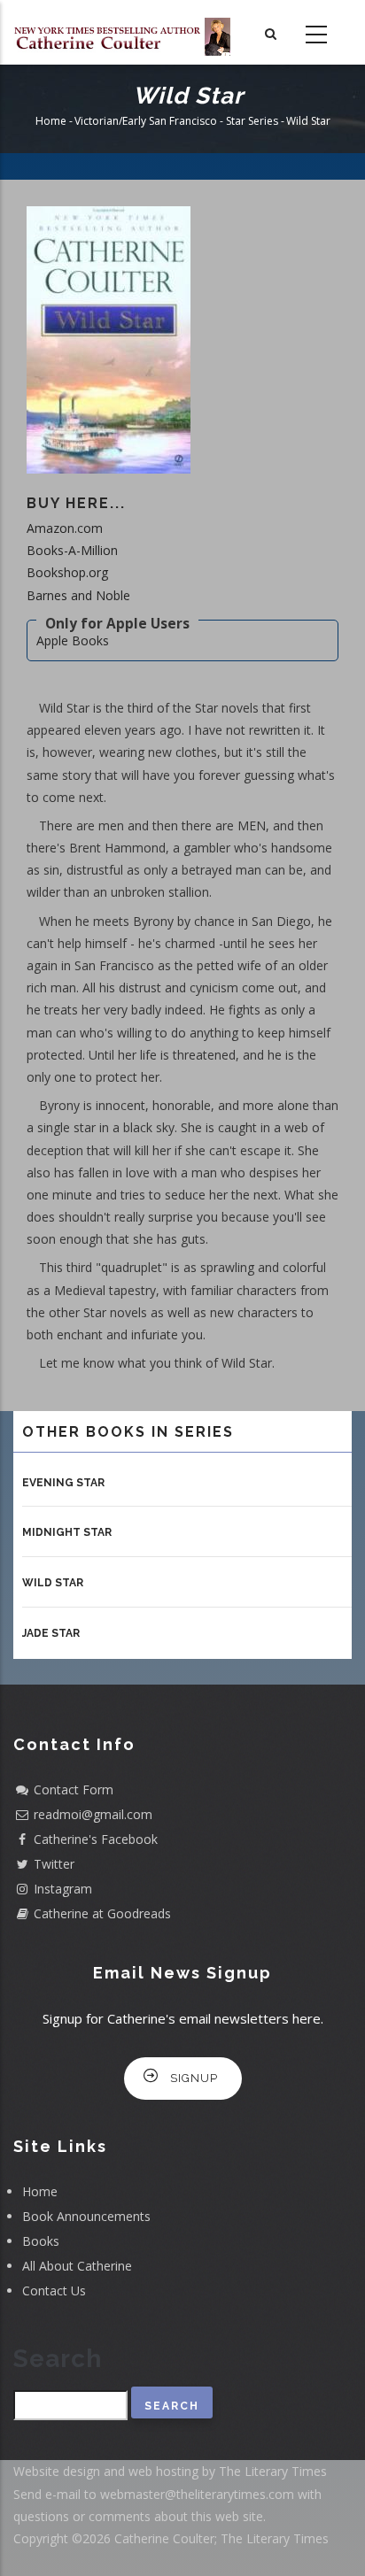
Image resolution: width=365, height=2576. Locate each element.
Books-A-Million (72, 550)
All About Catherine (77, 2266)
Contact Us (54, 2291)
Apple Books (73, 640)
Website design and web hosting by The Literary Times (170, 2471)
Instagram (63, 1889)
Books (41, 2241)
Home (51, 122)
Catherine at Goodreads (102, 1913)
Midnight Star (67, 1532)
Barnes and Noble (78, 595)
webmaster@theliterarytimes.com (197, 2494)
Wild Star (53, 1583)
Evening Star (63, 1483)
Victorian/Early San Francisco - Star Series (176, 122)
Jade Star (51, 1633)
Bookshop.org (67, 572)
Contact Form (74, 1789)
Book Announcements (86, 2216)
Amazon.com (65, 528)
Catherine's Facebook (96, 1839)
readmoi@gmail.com (93, 1814)
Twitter (54, 1864)
